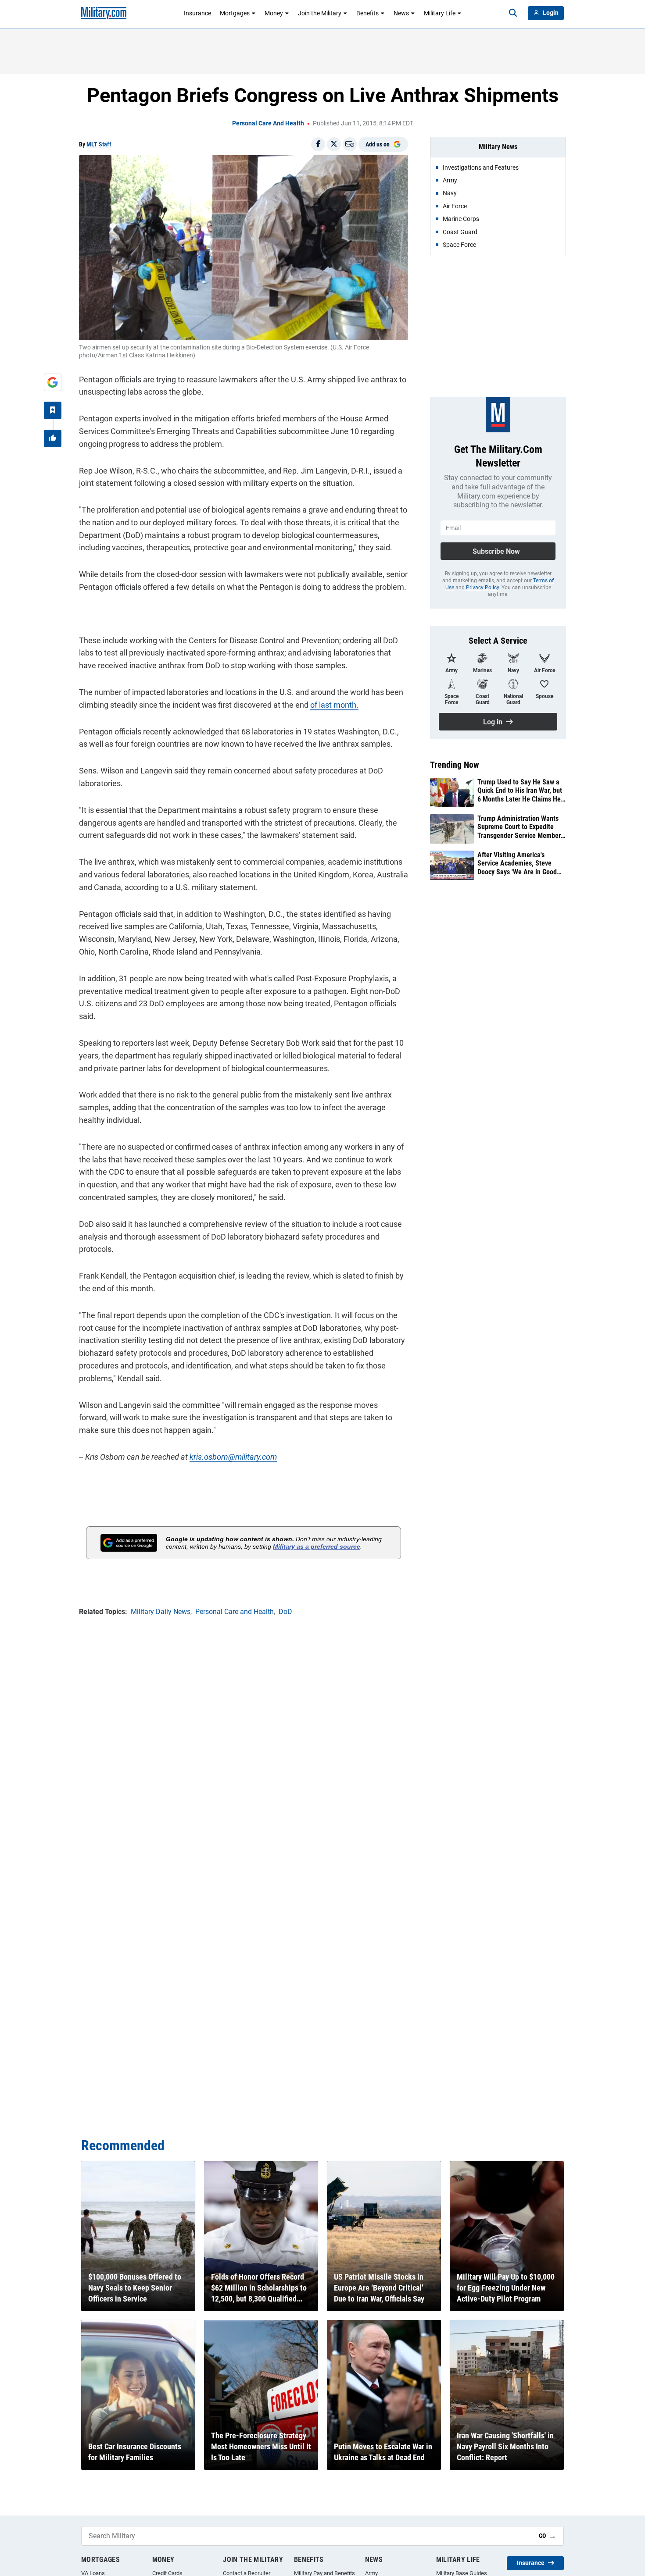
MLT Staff (99, 144)
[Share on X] (334, 144)
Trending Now (455, 765)
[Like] (53, 438)
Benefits (367, 13)
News (401, 13)
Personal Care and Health (268, 123)
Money (274, 13)
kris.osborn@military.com (233, 1457)
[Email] (350, 144)
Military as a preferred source (317, 1546)
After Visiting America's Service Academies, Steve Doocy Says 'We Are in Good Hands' (517, 863)
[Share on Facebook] (318, 144)
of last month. (334, 705)
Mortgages (235, 13)
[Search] (513, 13)
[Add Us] (53, 382)
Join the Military (320, 13)
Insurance (197, 13)
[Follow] (53, 410)
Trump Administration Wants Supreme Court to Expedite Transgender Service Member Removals (519, 827)
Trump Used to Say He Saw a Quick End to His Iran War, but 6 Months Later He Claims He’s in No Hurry (521, 791)
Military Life (440, 13)
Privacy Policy (482, 588)
